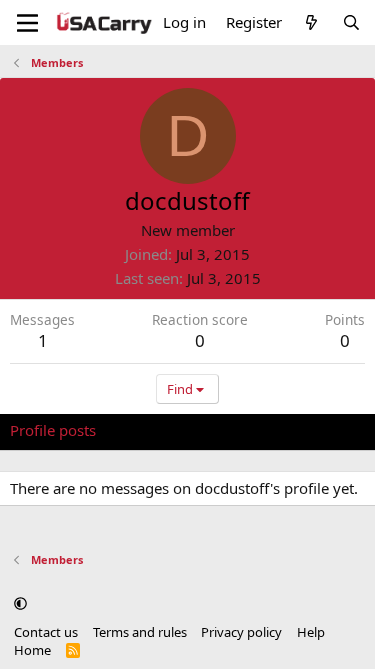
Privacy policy (241, 632)
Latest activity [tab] (163, 430)
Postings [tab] (259, 430)
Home (32, 650)
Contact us (46, 632)
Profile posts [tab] (53, 430)
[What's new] (311, 22)
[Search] (351, 22)
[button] (20, 604)
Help (311, 632)
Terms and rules (140, 632)
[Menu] (27, 23)
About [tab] (330, 430)
